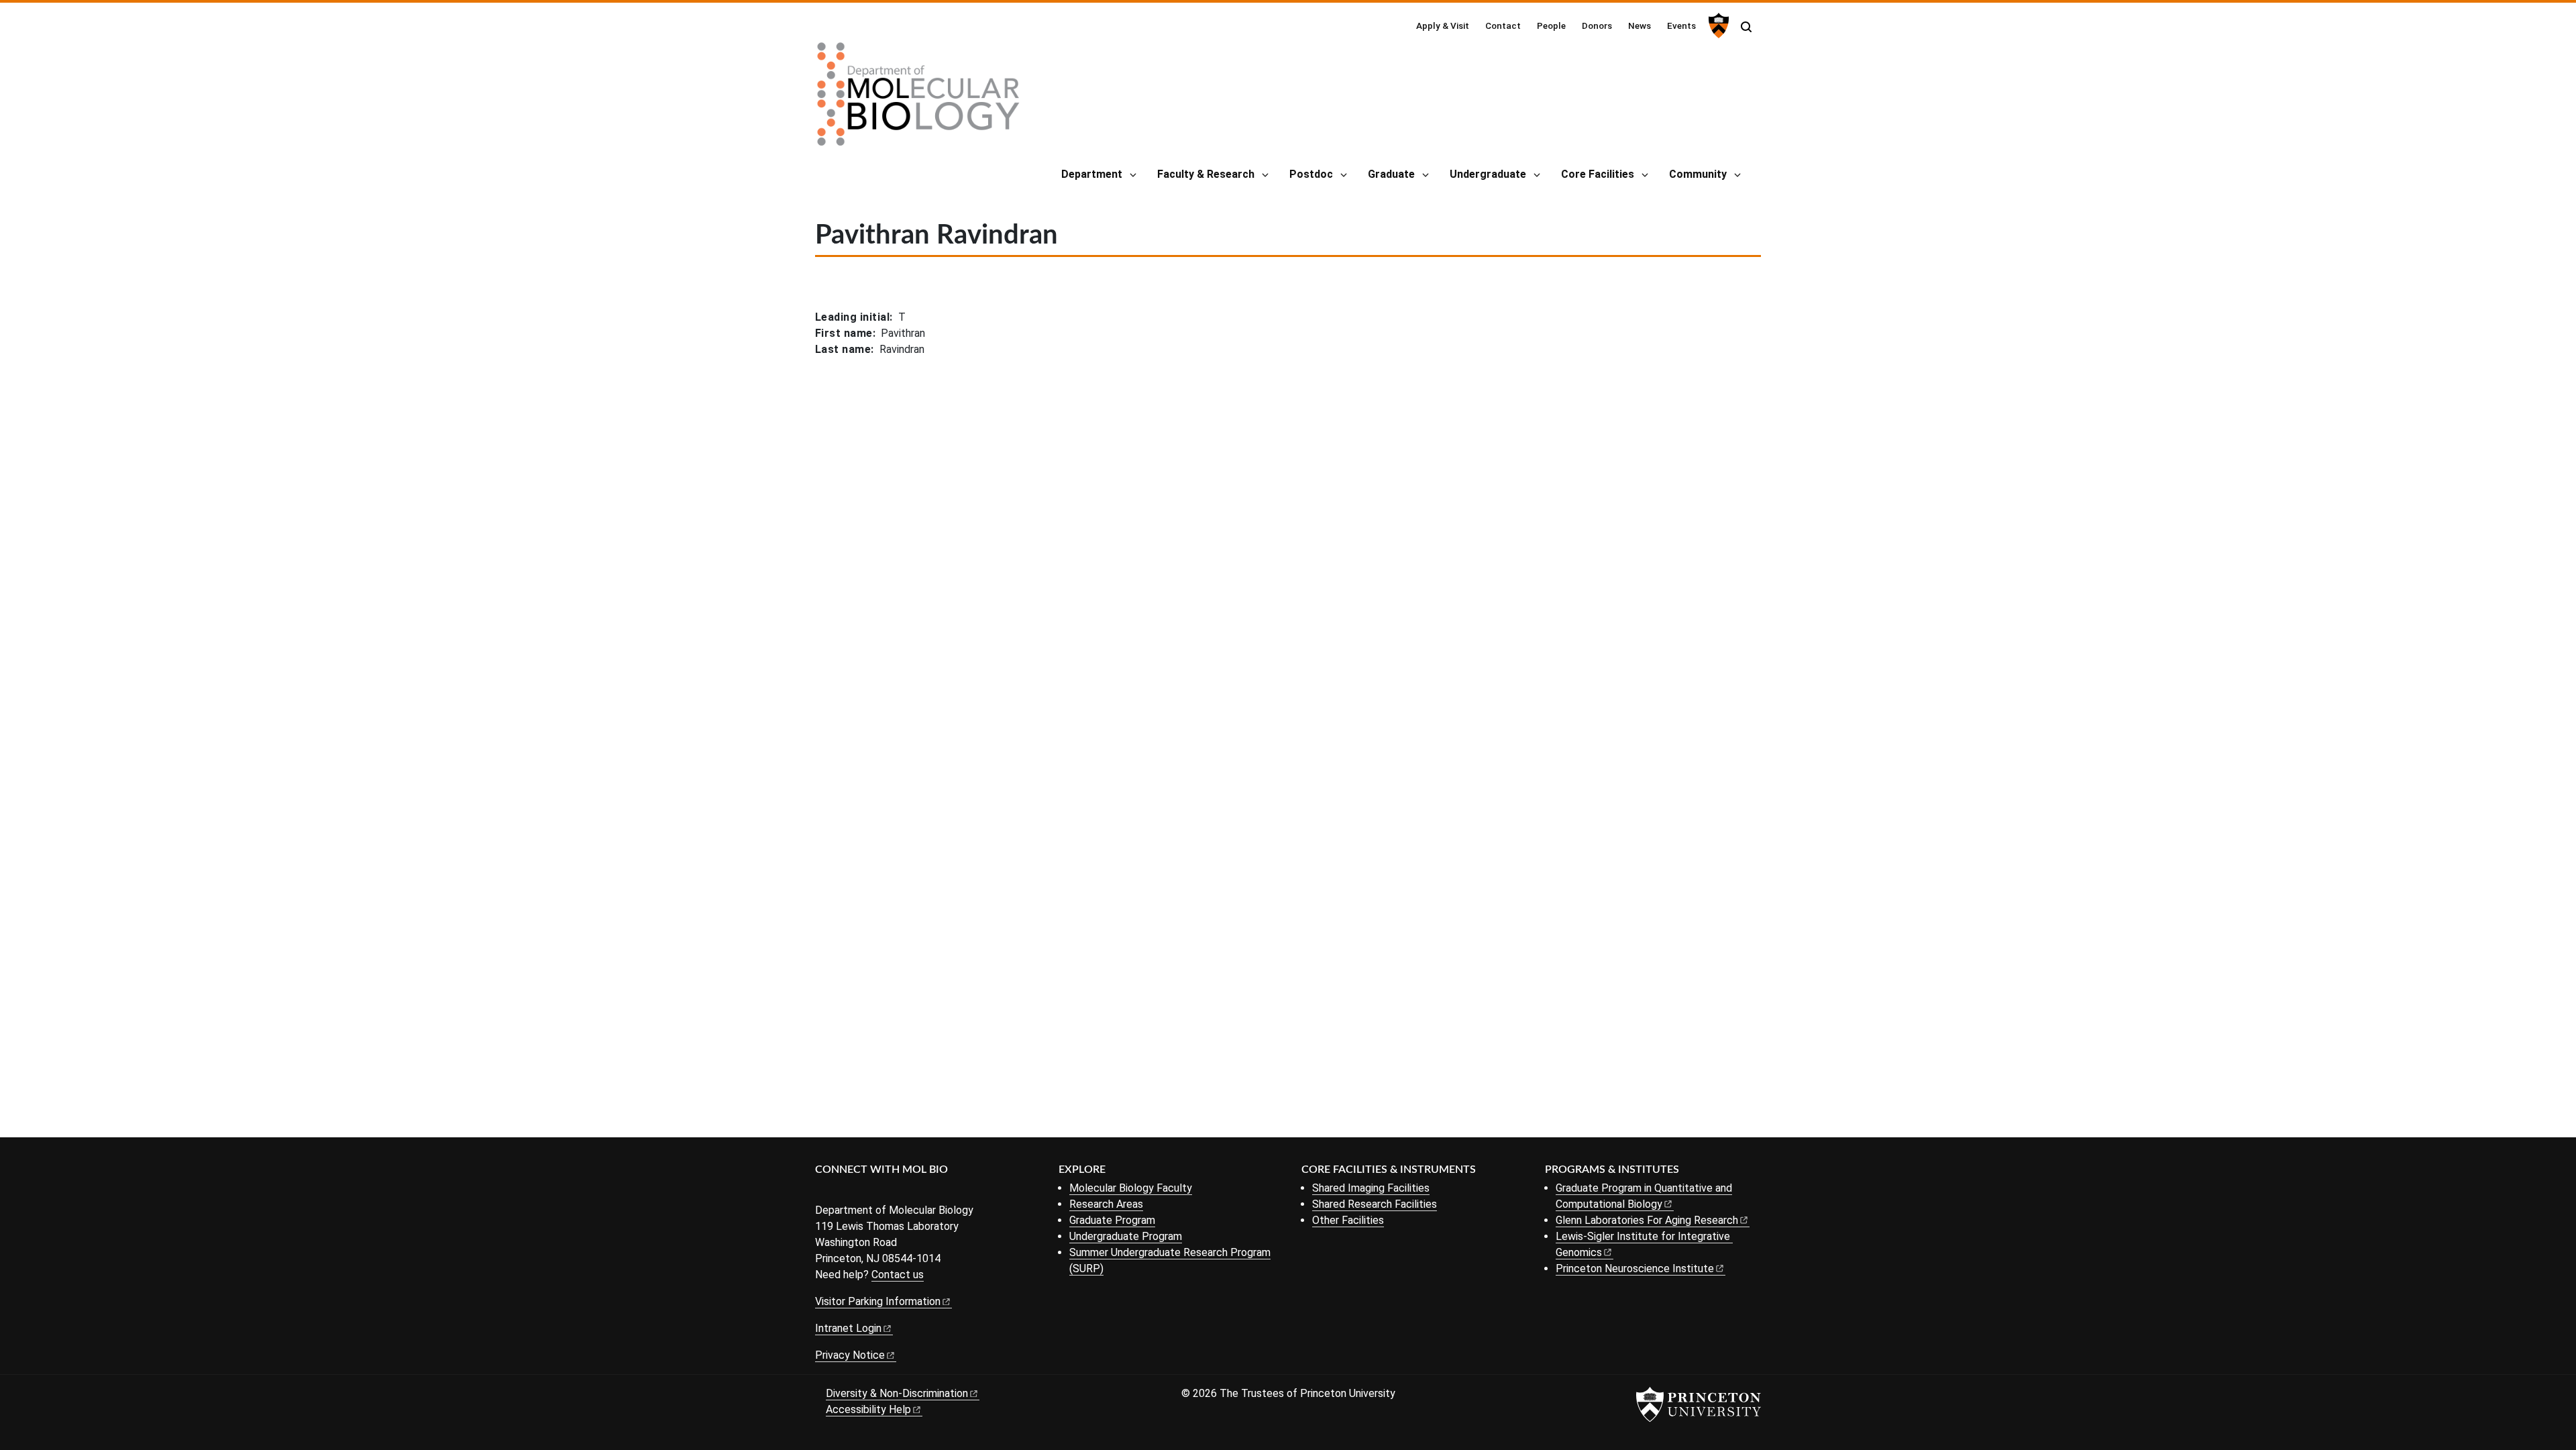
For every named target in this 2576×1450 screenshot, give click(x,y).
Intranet (848, 1328)
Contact (1503, 25)
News (1640, 25)
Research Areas (1106, 1204)
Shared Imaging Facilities (1371, 1188)
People (1551, 25)
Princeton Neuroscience (1635, 1268)
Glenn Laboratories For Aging (1647, 1220)
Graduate (1391, 174)
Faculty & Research (1206, 174)
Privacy (850, 1355)
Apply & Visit (1443, 25)
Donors (1597, 25)
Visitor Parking (878, 1301)
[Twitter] (844, 1192)
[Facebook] (823, 1192)
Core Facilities (1598, 174)
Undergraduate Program (1126, 1236)
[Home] (918, 99)
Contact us (898, 1275)
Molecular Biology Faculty (1131, 1188)
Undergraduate (1488, 174)
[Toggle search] (1746, 27)
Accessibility (868, 1409)
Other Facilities (1348, 1220)
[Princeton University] (1717, 25)
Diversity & (897, 1393)
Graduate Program (1112, 1220)
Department (1092, 174)
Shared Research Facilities (1375, 1204)
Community (1698, 174)
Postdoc (1311, 174)
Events (1681, 25)
